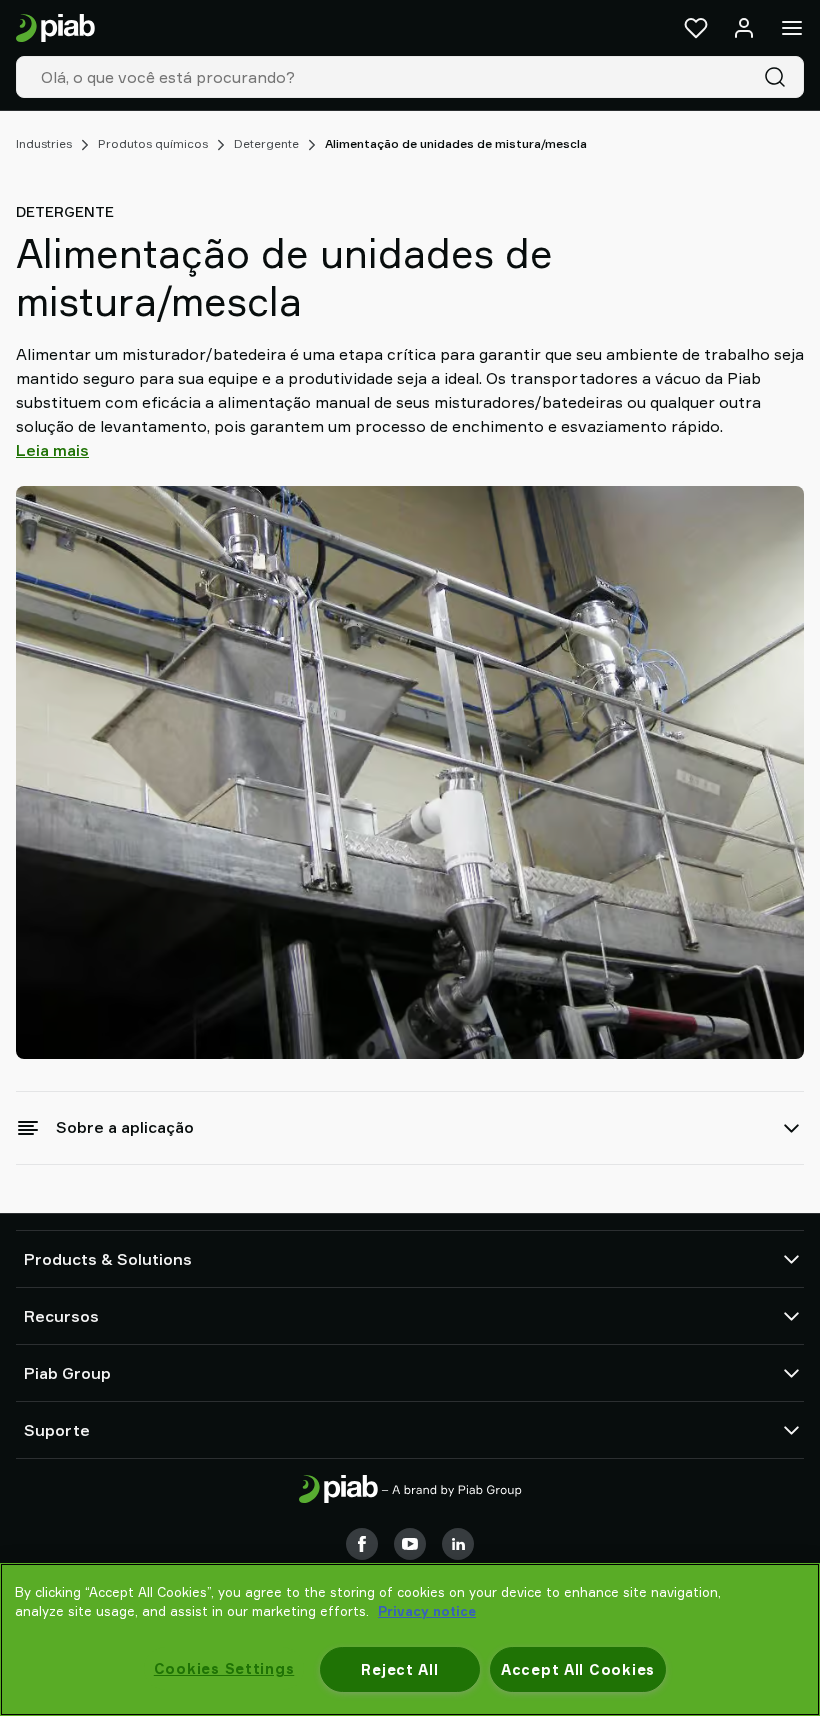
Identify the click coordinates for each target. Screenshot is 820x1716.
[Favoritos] (696, 28)
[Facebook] (362, 1544)
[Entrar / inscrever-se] (744, 28)
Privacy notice (427, 1611)
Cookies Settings (224, 1668)
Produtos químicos (153, 143)
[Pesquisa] (779, 77)
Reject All (399, 1669)
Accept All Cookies (578, 1669)
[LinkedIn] (458, 1544)
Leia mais (52, 450)
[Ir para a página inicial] (55, 28)
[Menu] (792, 28)
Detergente (266, 143)
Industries (44, 143)
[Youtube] (410, 1544)
